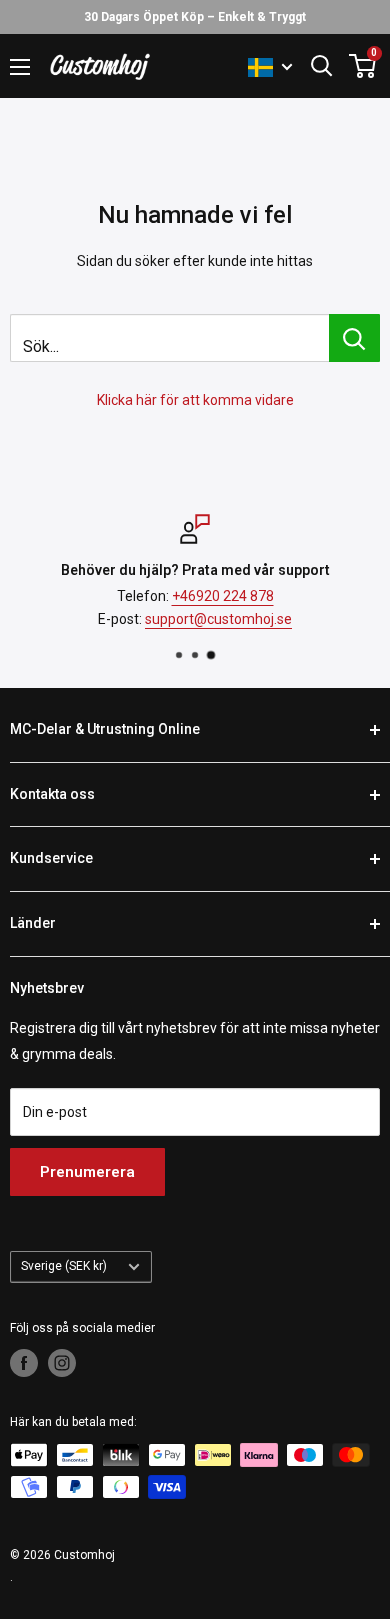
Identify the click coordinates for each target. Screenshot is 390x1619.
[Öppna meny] (20, 67)
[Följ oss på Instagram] (62, 1363)
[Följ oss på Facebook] (24, 1363)
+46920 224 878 (223, 596)
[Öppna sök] (322, 66)
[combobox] (169, 338)
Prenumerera (87, 1172)
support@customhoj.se (218, 618)
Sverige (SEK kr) (64, 1266)
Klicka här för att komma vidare (195, 400)
